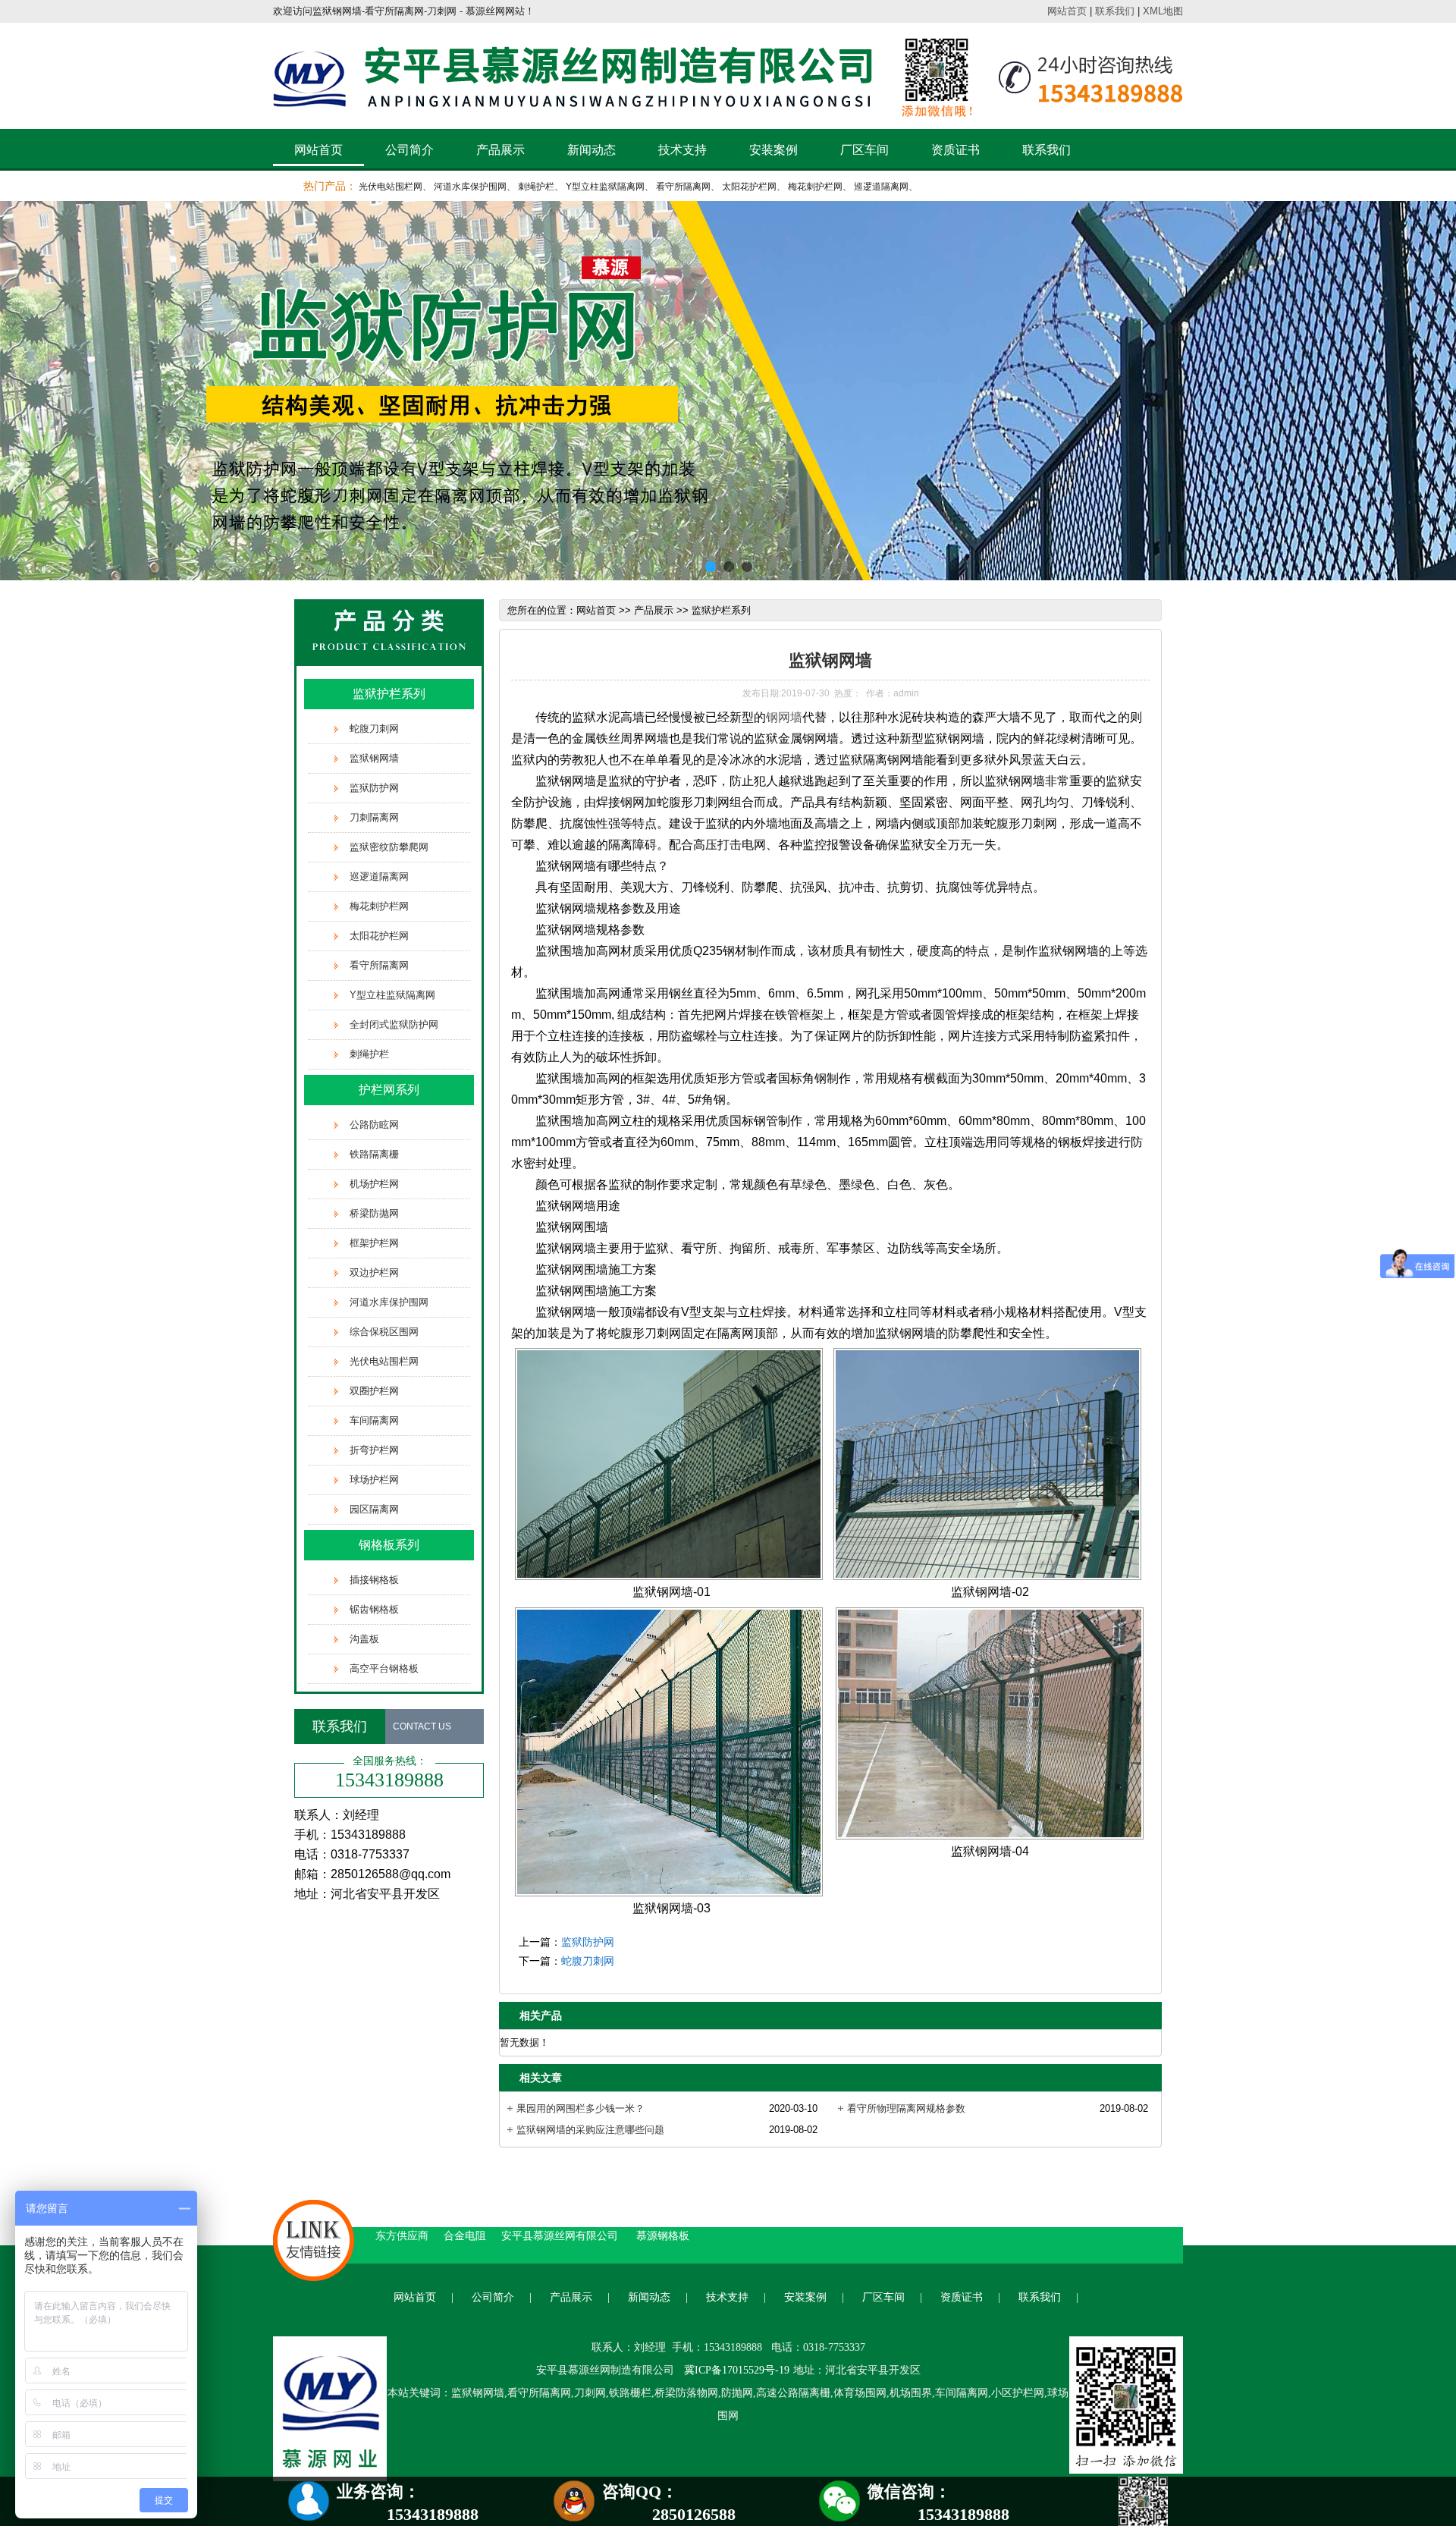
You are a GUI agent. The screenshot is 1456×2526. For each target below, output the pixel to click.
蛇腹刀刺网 (374, 729)
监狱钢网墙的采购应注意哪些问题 (590, 2130)
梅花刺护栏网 (815, 187)
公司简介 (409, 150)
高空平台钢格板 (384, 1668)
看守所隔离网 (683, 187)
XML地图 (1163, 11)
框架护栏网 (374, 1243)
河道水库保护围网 (470, 187)
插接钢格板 (374, 1580)
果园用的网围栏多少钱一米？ (581, 2108)
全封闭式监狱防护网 (394, 1024)
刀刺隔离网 (374, 817)
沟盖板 (364, 1639)
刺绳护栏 (536, 187)
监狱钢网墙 (374, 758)
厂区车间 (864, 150)
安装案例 (773, 150)
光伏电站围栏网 (391, 187)
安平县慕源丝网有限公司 (561, 2235)
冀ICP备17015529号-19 (737, 2370)
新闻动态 (591, 150)
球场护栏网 (374, 1480)
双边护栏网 (374, 1272)
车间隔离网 (374, 1420)
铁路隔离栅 (374, 1154)
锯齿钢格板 (374, 1609)
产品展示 (500, 150)
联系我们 (1115, 11)
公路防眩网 (374, 1125)
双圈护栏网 (374, 1391)
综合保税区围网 (384, 1332)
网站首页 (1067, 11)
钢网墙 (784, 717)
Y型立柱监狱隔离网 (605, 187)
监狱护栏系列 (389, 694)
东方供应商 (402, 2235)
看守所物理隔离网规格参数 (906, 2108)
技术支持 (682, 150)
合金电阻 (465, 2235)
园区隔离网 (374, 1509)
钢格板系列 (389, 1545)
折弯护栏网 (374, 1450)
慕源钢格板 (663, 2235)
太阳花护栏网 (749, 187)
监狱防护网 (374, 788)
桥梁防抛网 (374, 1213)
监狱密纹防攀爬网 (389, 847)
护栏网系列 (389, 1090)
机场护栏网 (374, 1184)
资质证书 (955, 150)
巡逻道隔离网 (881, 187)
